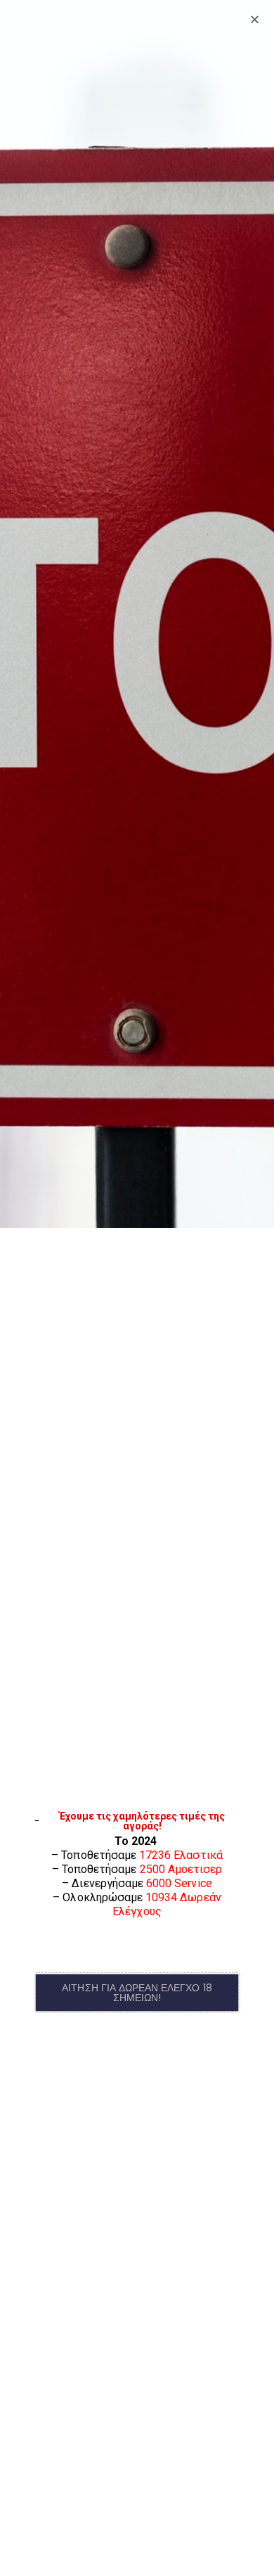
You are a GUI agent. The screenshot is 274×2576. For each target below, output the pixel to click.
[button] (137, 1993)
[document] (137, 1288)
